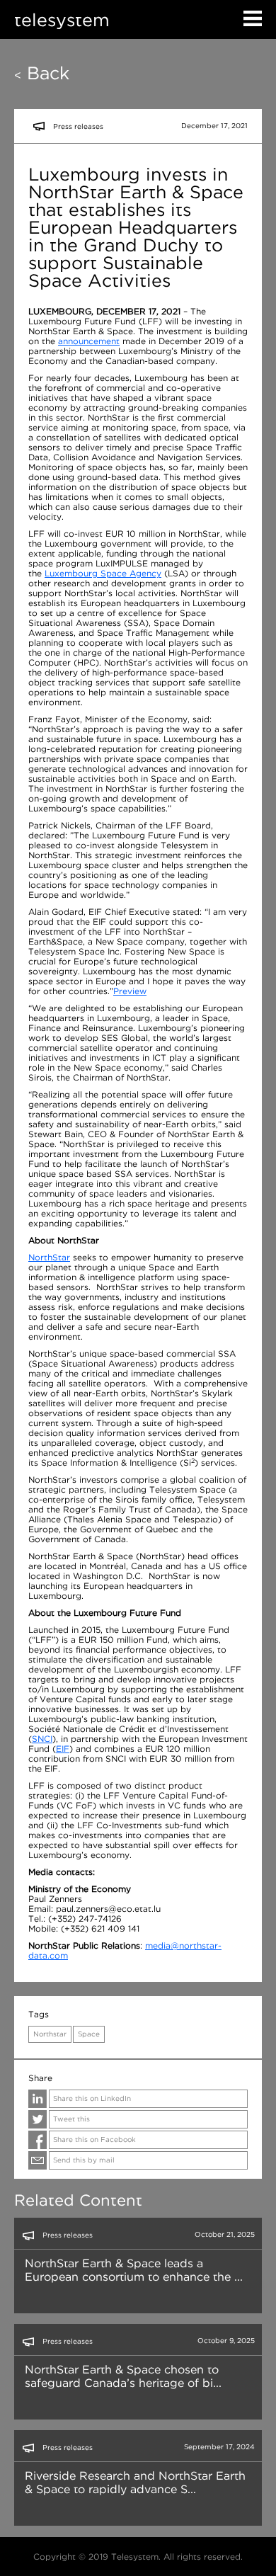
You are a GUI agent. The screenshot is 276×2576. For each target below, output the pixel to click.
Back (42, 73)
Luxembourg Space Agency (103, 573)
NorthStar (49, 1257)
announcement (89, 341)
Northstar (50, 2034)
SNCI (42, 1739)
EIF (63, 1749)
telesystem (62, 19)
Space (89, 2034)
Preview (130, 991)
